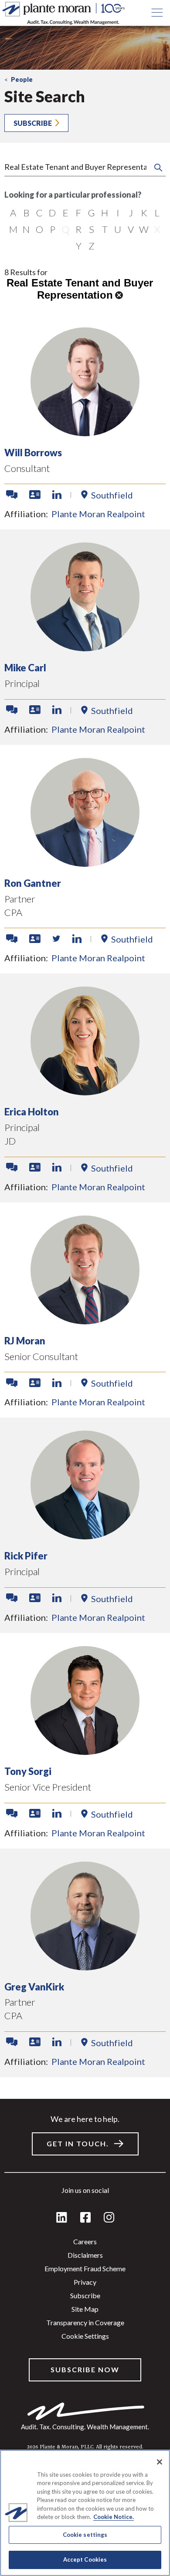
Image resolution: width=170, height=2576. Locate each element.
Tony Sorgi (28, 1771)
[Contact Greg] (12, 2042)
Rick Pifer (26, 1556)
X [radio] (157, 229)
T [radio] (105, 229)
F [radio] (78, 213)
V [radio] (131, 229)
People (22, 79)
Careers (85, 2241)
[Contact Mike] (12, 710)
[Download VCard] (35, 495)
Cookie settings (85, 2336)
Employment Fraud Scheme (85, 2268)
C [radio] (39, 213)
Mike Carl (25, 668)
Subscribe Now (85, 2369)
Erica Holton (32, 1112)
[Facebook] (85, 2218)
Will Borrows (33, 453)
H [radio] (105, 213)
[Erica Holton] (85, 1093)
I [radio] (118, 213)
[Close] (160, 2462)
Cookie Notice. (114, 2517)
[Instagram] (109, 2218)
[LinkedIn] (62, 2218)
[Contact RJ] (12, 1383)
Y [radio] (79, 246)
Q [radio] (66, 229)
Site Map (85, 2309)
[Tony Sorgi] (85, 1752)
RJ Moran (25, 1341)
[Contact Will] (12, 495)
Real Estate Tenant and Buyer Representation (80, 289)
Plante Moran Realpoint (98, 514)
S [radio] (92, 229)
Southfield (112, 495)
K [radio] (144, 213)
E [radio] (66, 213)
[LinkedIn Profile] (57, 495)
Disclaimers (85, 2255)
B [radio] (26, 213)
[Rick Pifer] (85, 1537)
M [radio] (13, 229)
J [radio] (131, 213)
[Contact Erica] (12, 1168)
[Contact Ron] (12, 939)
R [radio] (78, 229)
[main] (85, 1288)
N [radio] (26, 229)
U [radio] (118, 229)
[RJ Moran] (85, 1322)
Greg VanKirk (34, 1987)
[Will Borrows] (85, 433)
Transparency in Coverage (85, 2322)
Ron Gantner (33, 883)
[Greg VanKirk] (85, 1968)
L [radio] (157, 213)
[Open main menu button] (157, 13)
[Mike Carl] (85, 648)
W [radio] (144, 229)
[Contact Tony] (12, 1814)
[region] (85, 2513)
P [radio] (53, 229)
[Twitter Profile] (56, 939)
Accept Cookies (85, 2559)
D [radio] (52, 213)
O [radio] (39, 229)
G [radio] (92, 213)
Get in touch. (78, 2143)
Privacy (85, 2282)
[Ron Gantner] (85, 864)
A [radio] (13, 213)
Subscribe (33, 123)
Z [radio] (92, 246)
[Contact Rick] (12, 1598)
